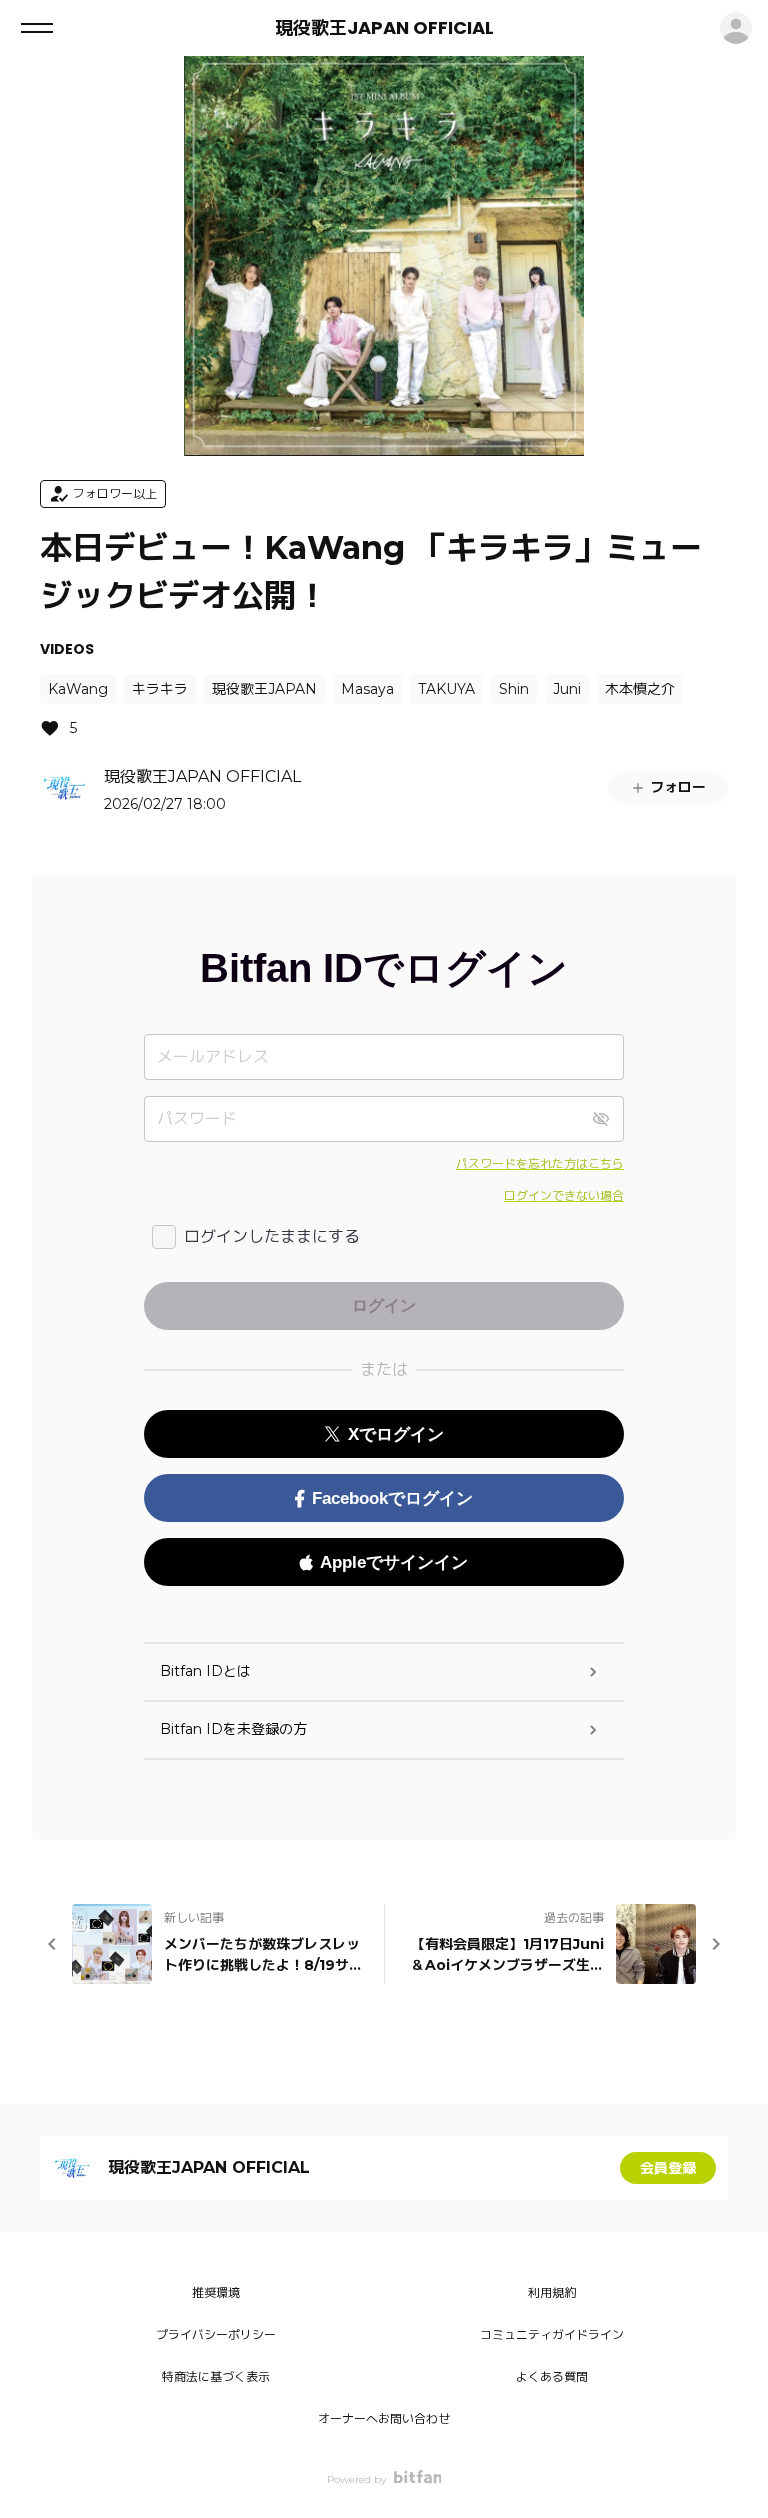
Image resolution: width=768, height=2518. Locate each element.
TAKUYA (446, 689)
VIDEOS (67, 649)
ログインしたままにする (272, 1236)
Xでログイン (396, 1434)
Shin (514, 689)
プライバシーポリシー (216, 2334)
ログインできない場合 (564, 1195)
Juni (567, 689)
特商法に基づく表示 (216, 2376)
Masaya (367, 689)
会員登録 (668, 2168)
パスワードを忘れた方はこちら (540, 1163)
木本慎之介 (640, 689)
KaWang (78, 689)
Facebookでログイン (392, 1498)
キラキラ (160, 689)
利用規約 (552, 2292)
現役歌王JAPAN (264, 689)
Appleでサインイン (394, 1562)
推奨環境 (216, 2292)
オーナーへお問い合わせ (384, 2418)
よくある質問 (552, 2376)
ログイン (736, 28)
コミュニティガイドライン (552, 2334)
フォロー (678, 787)
